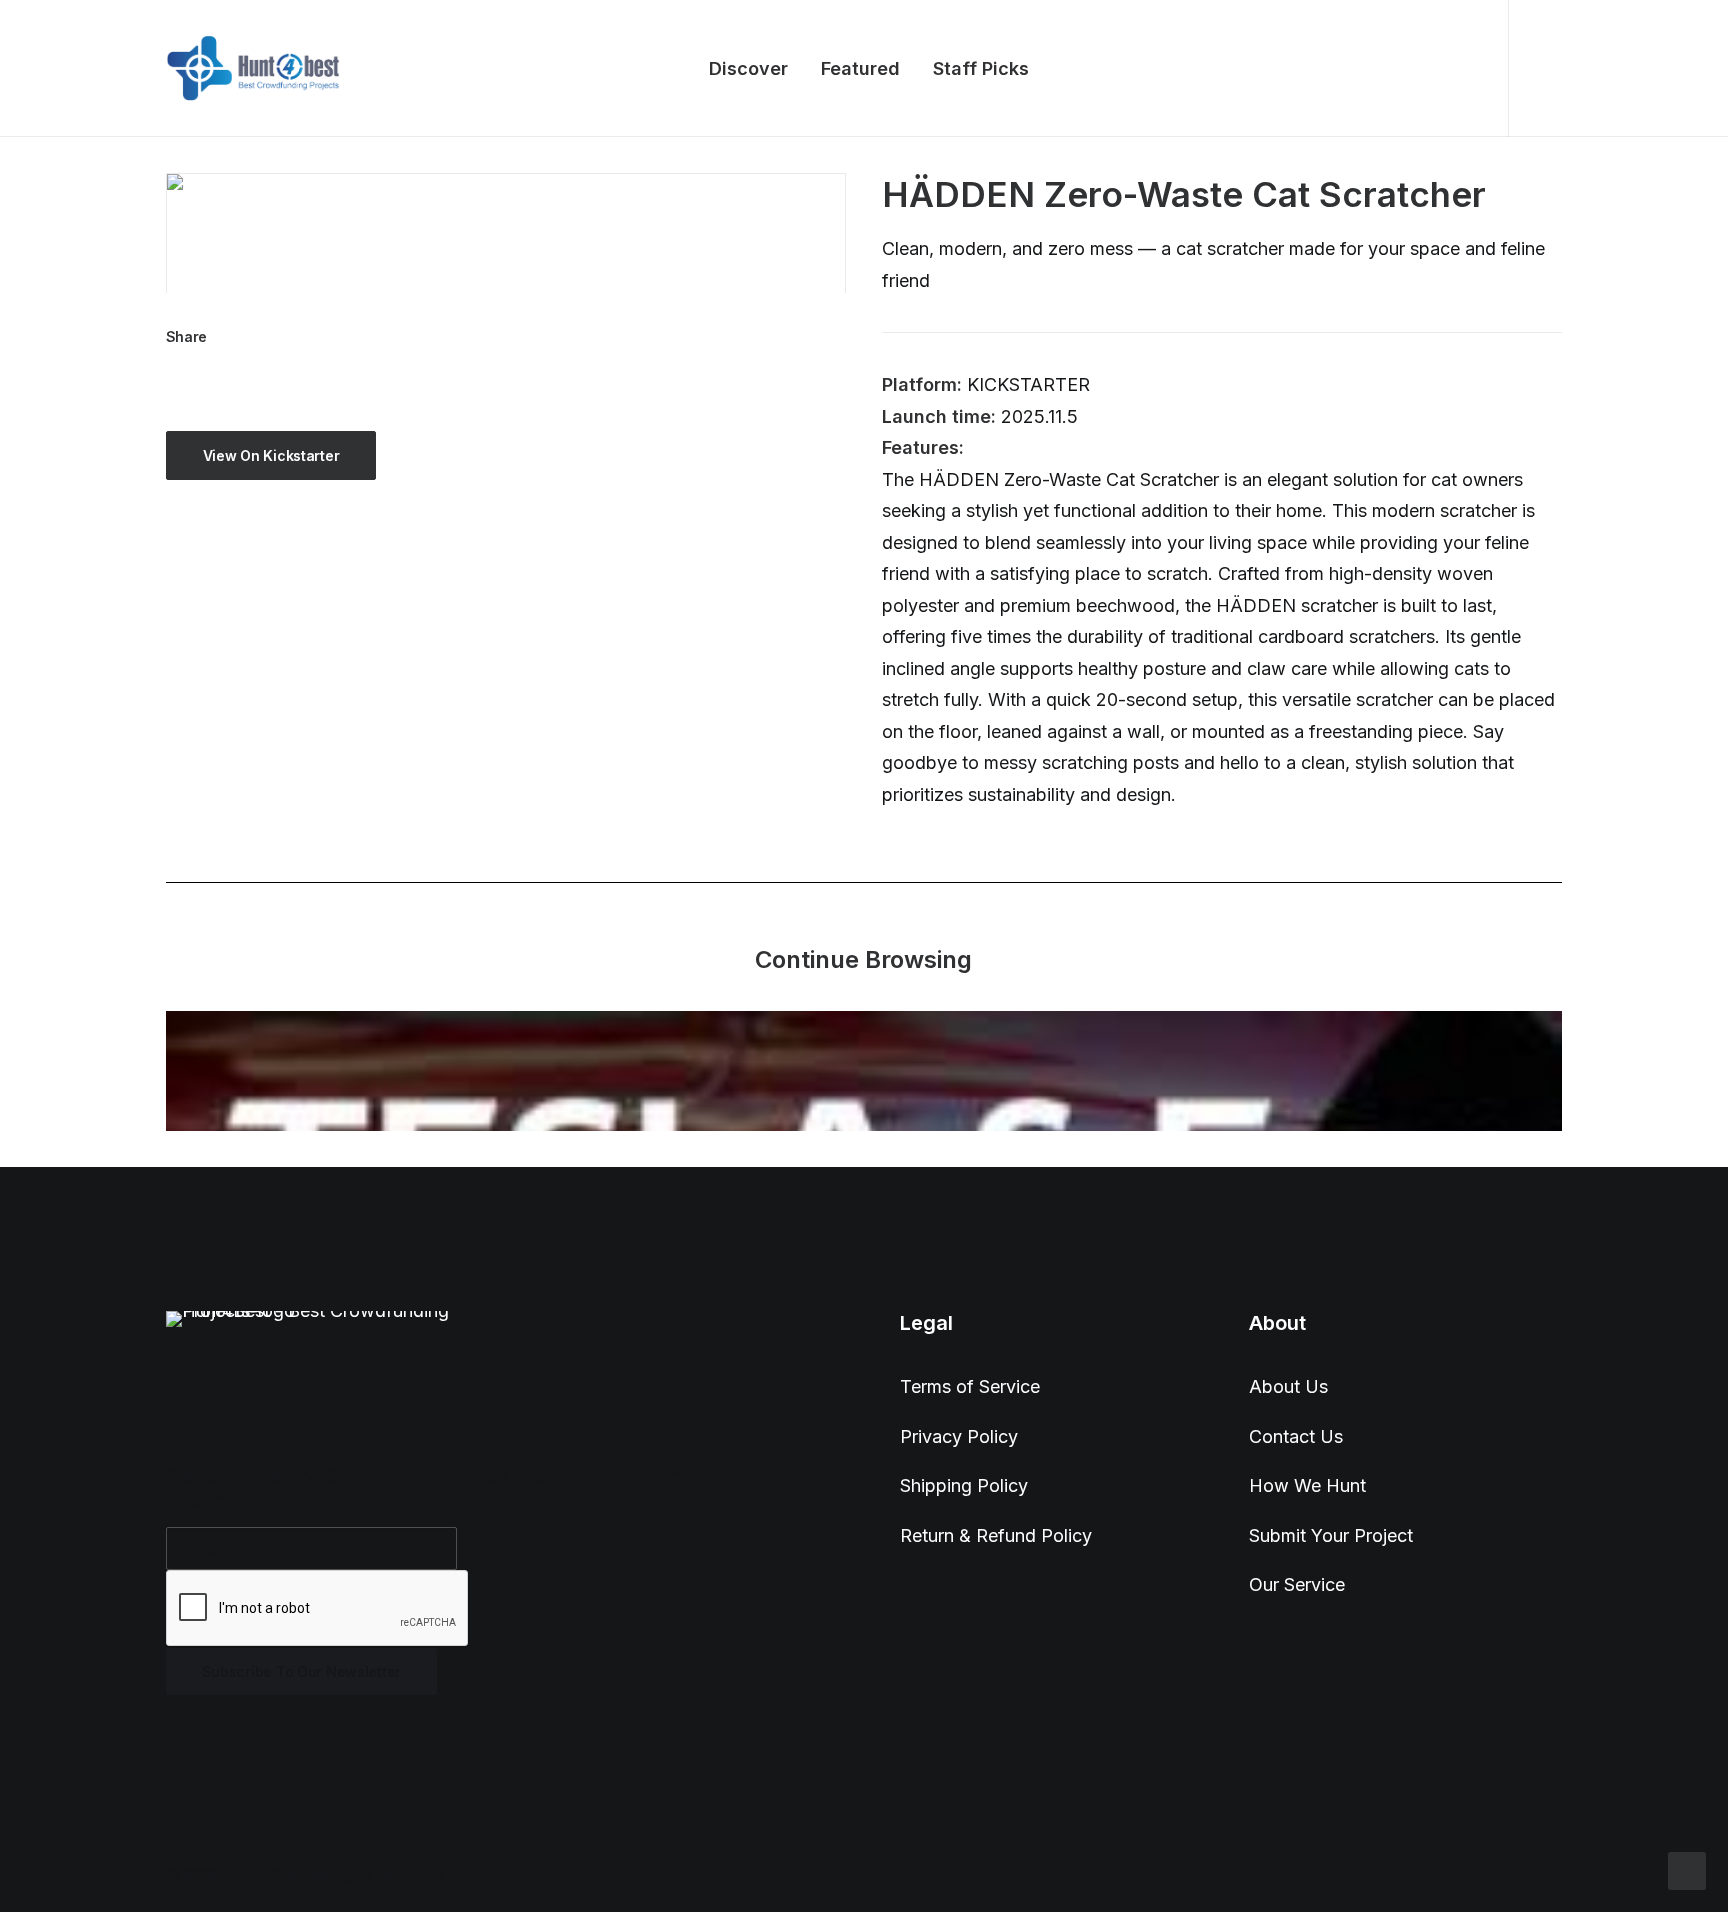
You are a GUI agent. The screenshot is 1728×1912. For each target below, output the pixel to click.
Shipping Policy (964, 1485)
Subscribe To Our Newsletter (301, 1671)
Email (195, 1501)
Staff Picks (981, 68)
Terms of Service (970, 1386)
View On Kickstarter (271, 455)
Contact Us (1296, 1436)
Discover (748, 68)
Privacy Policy (959, 1436)
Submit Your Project (1331, 1535)
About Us (1288, 1386)
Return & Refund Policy (996, 1535)
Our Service (1297, 1584)
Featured (860, 68)
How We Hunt (1307, 1485)
